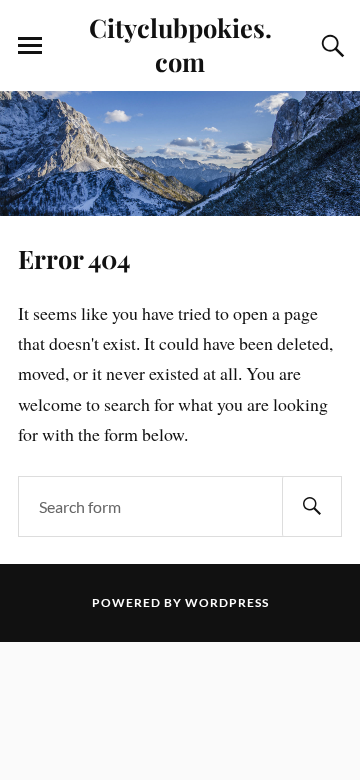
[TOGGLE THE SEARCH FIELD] (330, 46)
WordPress (227, 602)
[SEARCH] (312, 506)
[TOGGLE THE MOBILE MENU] (30, 46)
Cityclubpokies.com (180, 44)
